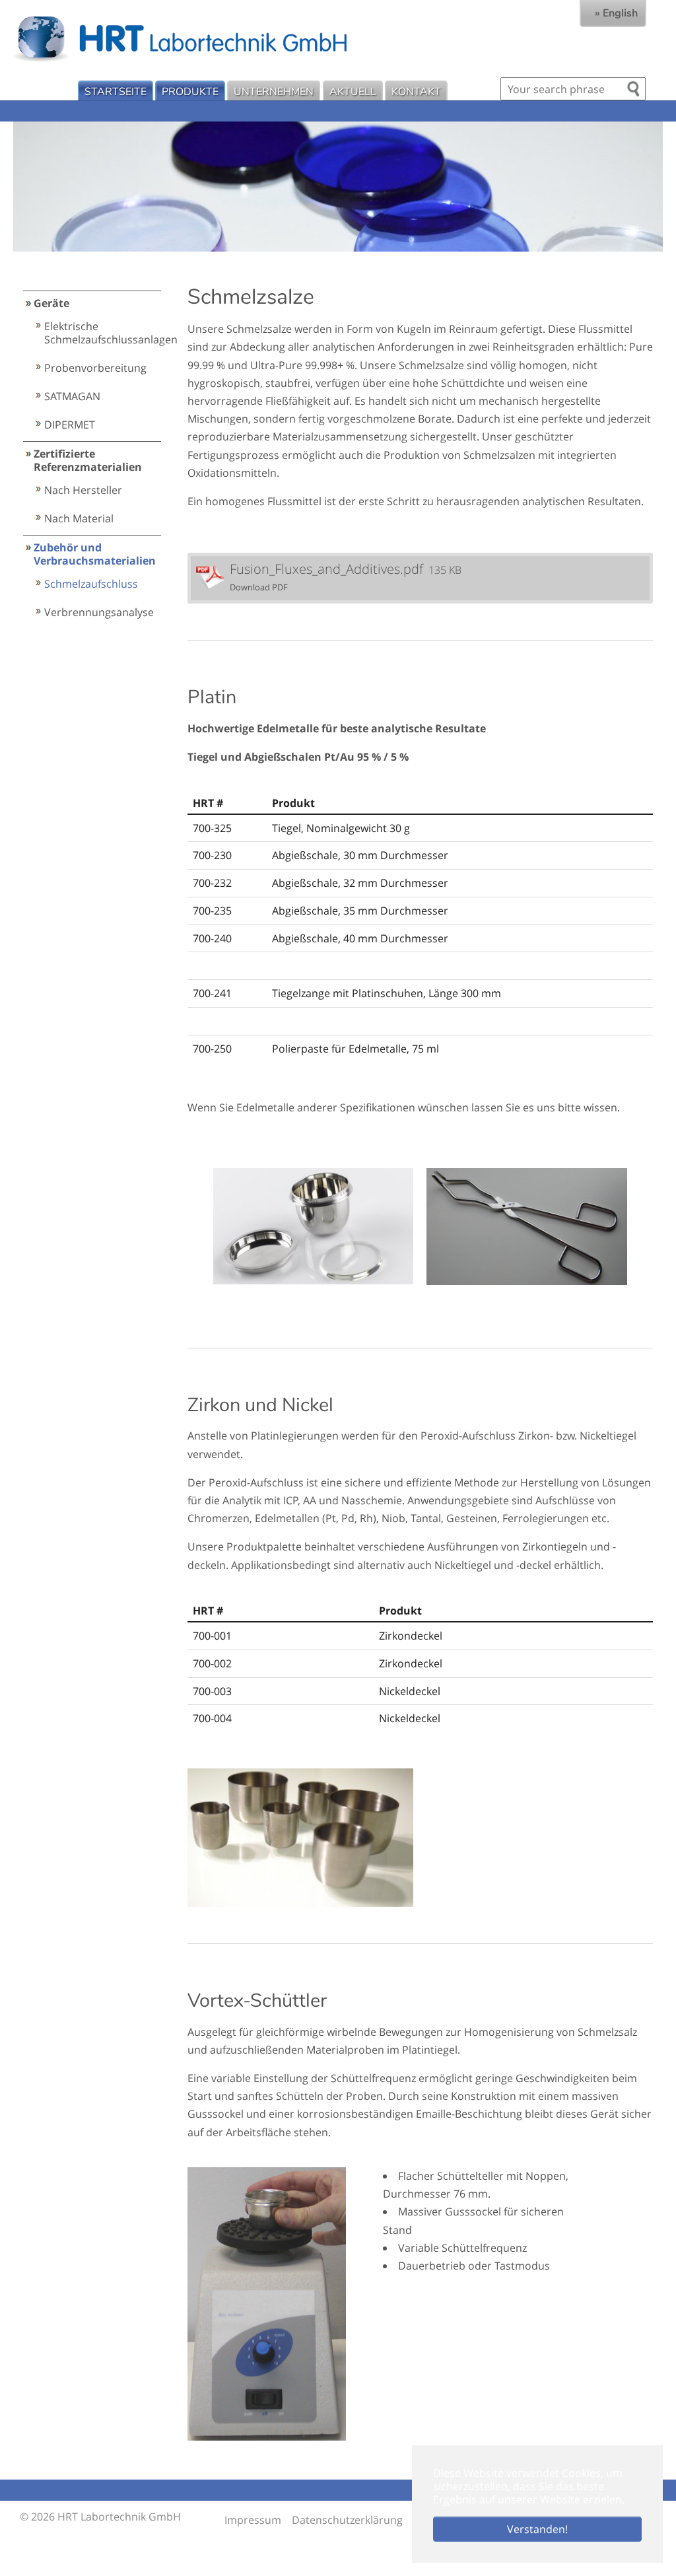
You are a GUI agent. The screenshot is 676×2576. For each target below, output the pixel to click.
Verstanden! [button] (537, 2529)
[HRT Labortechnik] (345, 38)
